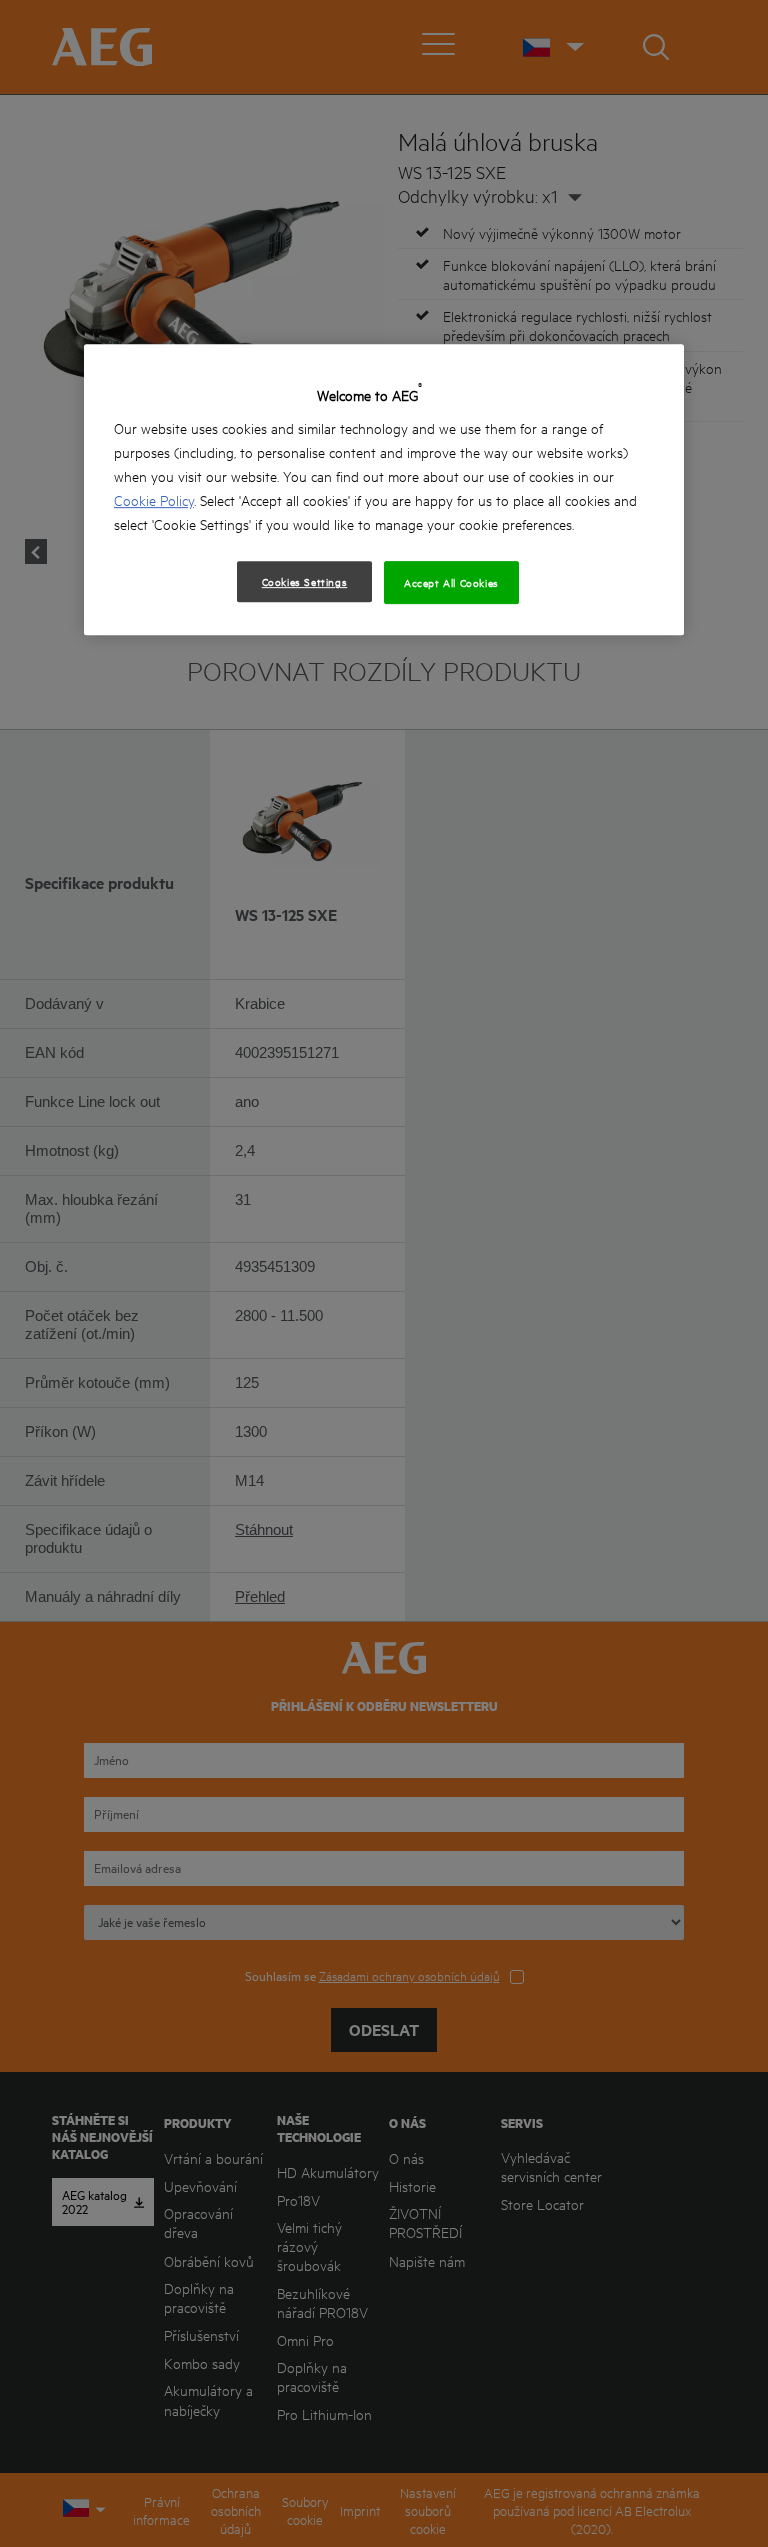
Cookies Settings (305, 582)
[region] (384, 489)
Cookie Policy (154, 500)
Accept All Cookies (451, 583)
